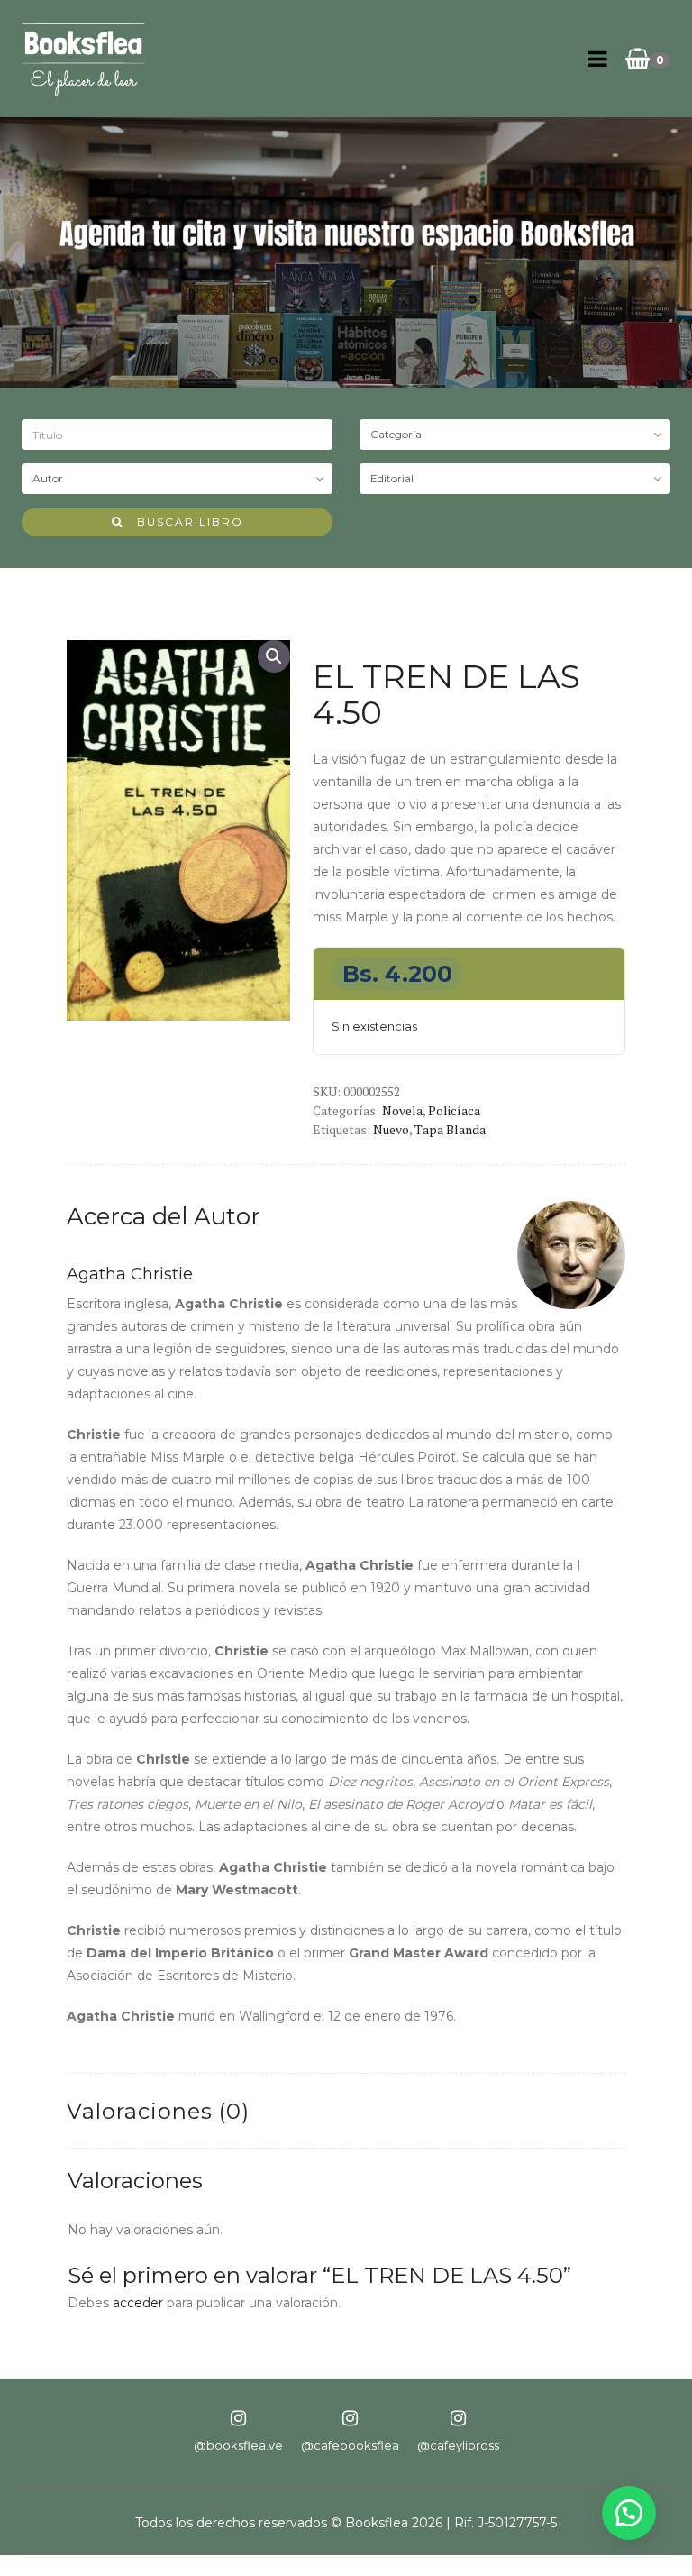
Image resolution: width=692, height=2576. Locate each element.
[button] (274, 656)
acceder (138, 2303)
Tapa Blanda (450, 1129)
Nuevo (391, 1129)
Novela (402, 1110)
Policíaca (454, 1110)
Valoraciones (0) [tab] (158, 2111)
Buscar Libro (183, 522)
